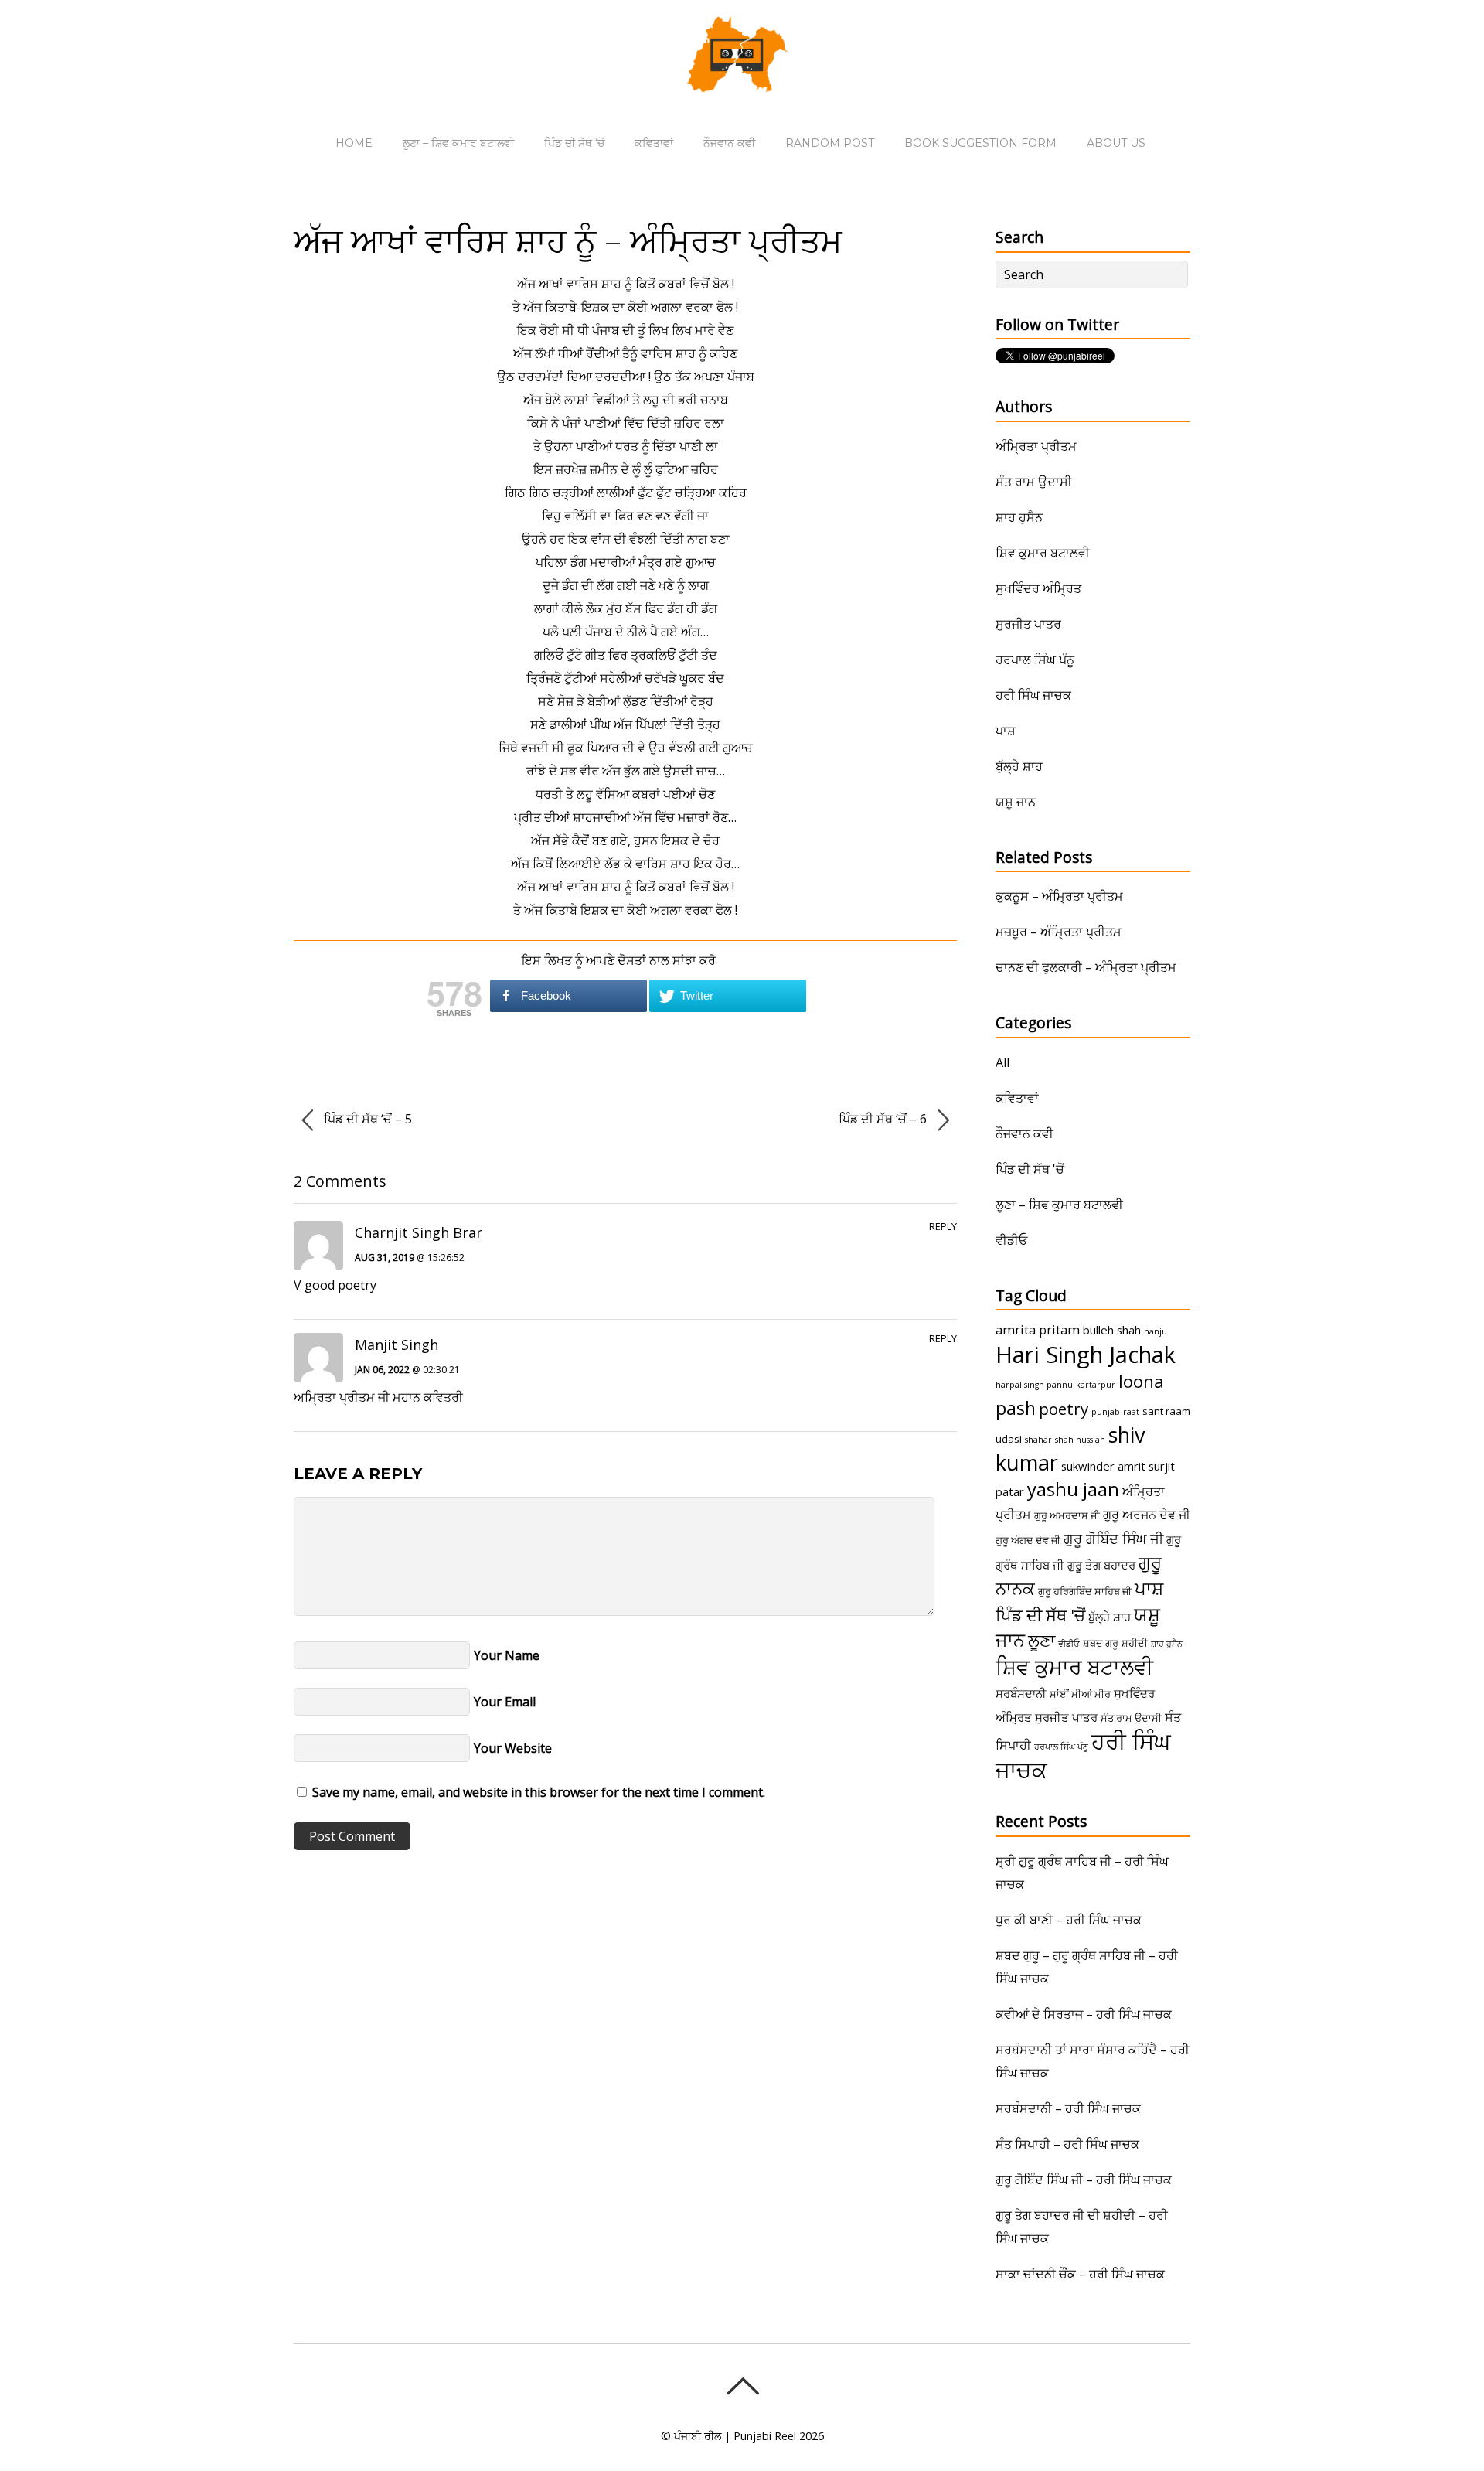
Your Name (507, 1655)
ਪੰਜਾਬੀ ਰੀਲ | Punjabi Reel (735, 2436)
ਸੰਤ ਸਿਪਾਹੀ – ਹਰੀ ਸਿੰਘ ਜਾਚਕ (1067, 2144)
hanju (1156, 1331)
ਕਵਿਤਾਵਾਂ (654, 143)
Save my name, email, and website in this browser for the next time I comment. (539, 1792)
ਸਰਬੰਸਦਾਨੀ (1021, 1693)
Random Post (830, 143)
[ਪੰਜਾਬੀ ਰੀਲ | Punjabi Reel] (742, 81)
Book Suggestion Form (980, 143)
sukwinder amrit (1103, 1466)
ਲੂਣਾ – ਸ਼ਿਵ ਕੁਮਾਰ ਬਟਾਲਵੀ (458, 143)
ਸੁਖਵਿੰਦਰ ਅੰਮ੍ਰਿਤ (1038, 588)
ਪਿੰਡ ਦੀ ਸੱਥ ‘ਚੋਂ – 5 (366, 1119)
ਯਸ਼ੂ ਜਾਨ (1016, 802)
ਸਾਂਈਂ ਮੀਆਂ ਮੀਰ (1080, 1694)
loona (1141, 1381)
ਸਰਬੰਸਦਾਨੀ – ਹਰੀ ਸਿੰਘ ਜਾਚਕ (1068, 2108)
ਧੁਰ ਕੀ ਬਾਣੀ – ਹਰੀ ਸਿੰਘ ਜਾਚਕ (1069, 1920)
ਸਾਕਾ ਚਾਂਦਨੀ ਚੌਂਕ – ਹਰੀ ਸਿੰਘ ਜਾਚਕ (1080, 2274)
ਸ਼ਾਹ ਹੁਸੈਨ (1019, 517)
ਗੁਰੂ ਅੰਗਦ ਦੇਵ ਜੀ (1028, 1540)
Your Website (513, 1748)
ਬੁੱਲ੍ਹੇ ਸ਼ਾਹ (1019, 766)
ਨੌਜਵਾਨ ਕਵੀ (729, 143)
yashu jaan (1073, 1489)
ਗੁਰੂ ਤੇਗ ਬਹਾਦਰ (1101, 1565)
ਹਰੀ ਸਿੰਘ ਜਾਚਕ (1033, 695)
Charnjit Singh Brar (419, 1232)
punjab (1106, 1412)
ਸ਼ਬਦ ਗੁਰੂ (1101, 1643)
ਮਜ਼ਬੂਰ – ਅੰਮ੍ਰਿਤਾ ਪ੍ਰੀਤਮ (1059, 932)
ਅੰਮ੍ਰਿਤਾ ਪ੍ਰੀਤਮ (1036, 446)
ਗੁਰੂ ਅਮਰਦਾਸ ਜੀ (1067, 1515)
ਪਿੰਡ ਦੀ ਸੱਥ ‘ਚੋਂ (574, 143)
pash (1016, 1408)
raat (1131, 1412)
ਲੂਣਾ (1042, 1640)
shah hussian (1080, 1440)
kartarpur (1096, 1385)
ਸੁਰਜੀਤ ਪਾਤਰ (1028, 624)
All (1002, 1062)
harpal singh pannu (1034, 1385)
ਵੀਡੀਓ (1011, 1240)
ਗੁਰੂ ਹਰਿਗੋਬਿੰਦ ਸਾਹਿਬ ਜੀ (1085, 1591)
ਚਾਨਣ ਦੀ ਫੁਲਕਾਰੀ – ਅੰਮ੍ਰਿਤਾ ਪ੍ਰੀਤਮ (1086, 967)
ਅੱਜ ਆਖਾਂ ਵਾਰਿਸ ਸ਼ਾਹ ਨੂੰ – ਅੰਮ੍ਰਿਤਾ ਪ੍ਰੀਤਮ (568, 240)
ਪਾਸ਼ (1006, 731)
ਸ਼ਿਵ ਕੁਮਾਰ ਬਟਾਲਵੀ (1043, 553)
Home (354, 143)
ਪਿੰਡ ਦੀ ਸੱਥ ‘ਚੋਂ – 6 (884, 1119)
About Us (1116, 143)
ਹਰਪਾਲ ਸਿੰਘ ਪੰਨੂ (1035, 660)
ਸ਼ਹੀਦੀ (1135, 1643)
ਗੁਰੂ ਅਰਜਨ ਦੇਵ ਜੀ (1147, 1515)
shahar (1038, 1440)
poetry (1064, 1409)
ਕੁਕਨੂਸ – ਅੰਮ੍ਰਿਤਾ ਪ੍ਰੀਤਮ (1059, 896)
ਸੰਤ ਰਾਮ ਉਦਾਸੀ (1034, 482)
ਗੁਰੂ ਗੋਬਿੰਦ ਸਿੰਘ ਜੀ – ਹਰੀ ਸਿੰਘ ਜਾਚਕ (1084, 2180)
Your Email (505, 1702)
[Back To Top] (742, 2386)
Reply (943, 1226)
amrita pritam (1038, 1330)
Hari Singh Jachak (1086, 1355)
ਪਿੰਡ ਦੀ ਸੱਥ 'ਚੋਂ (1030, 1169)
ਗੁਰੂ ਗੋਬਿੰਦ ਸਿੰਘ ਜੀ (1113, 1539)
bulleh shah (1112, 1330)
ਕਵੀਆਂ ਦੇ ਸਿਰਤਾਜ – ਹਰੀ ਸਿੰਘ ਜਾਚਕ (1084, 2014)
